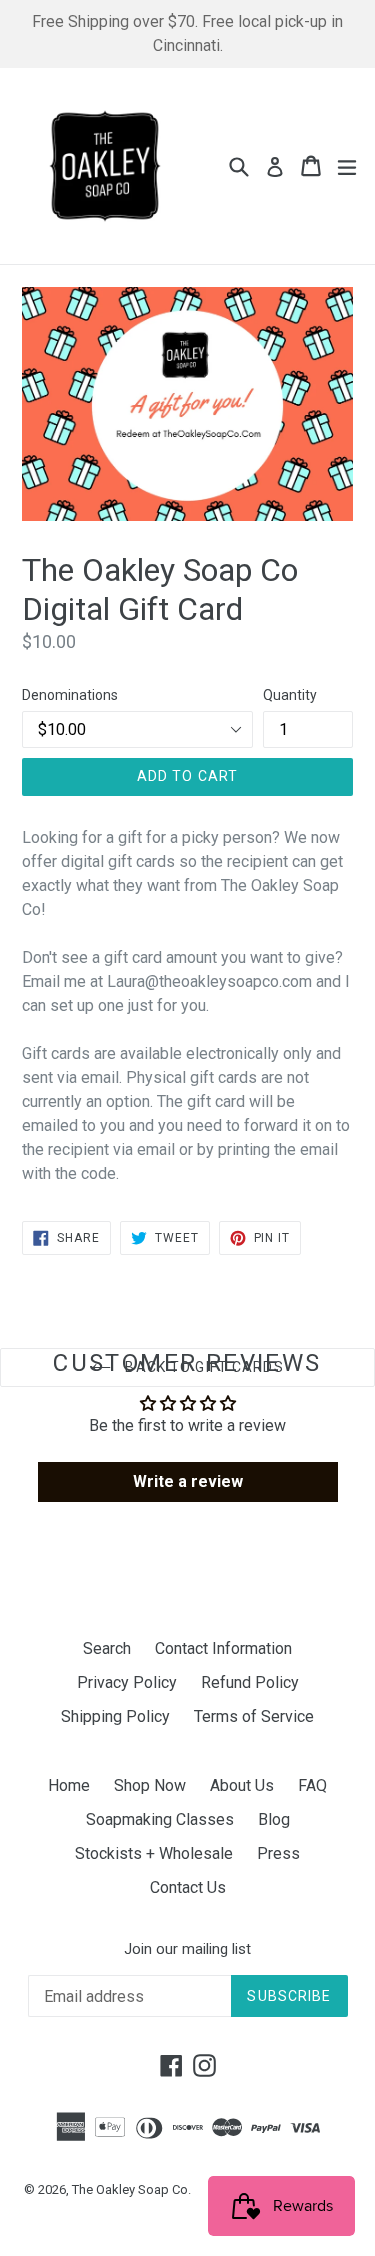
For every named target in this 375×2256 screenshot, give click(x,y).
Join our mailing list (187, 1949)
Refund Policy (250, 1682)
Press (278, 1853)
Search (107, 1648)
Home (69, 1785)
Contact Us (188, 1887)
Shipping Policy (115, 1716)
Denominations (70, 695)
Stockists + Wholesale (154, 1853)
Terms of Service (254, 1716)
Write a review (188, 1481)
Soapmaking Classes (160, 1819)
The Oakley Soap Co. (131, 2189)
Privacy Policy (127, 1682)
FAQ (312, 1785)
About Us (242, 1785)
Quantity (290, 695)
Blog (274, 1819)
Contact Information (223, 1648)
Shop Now (150, 1785)
